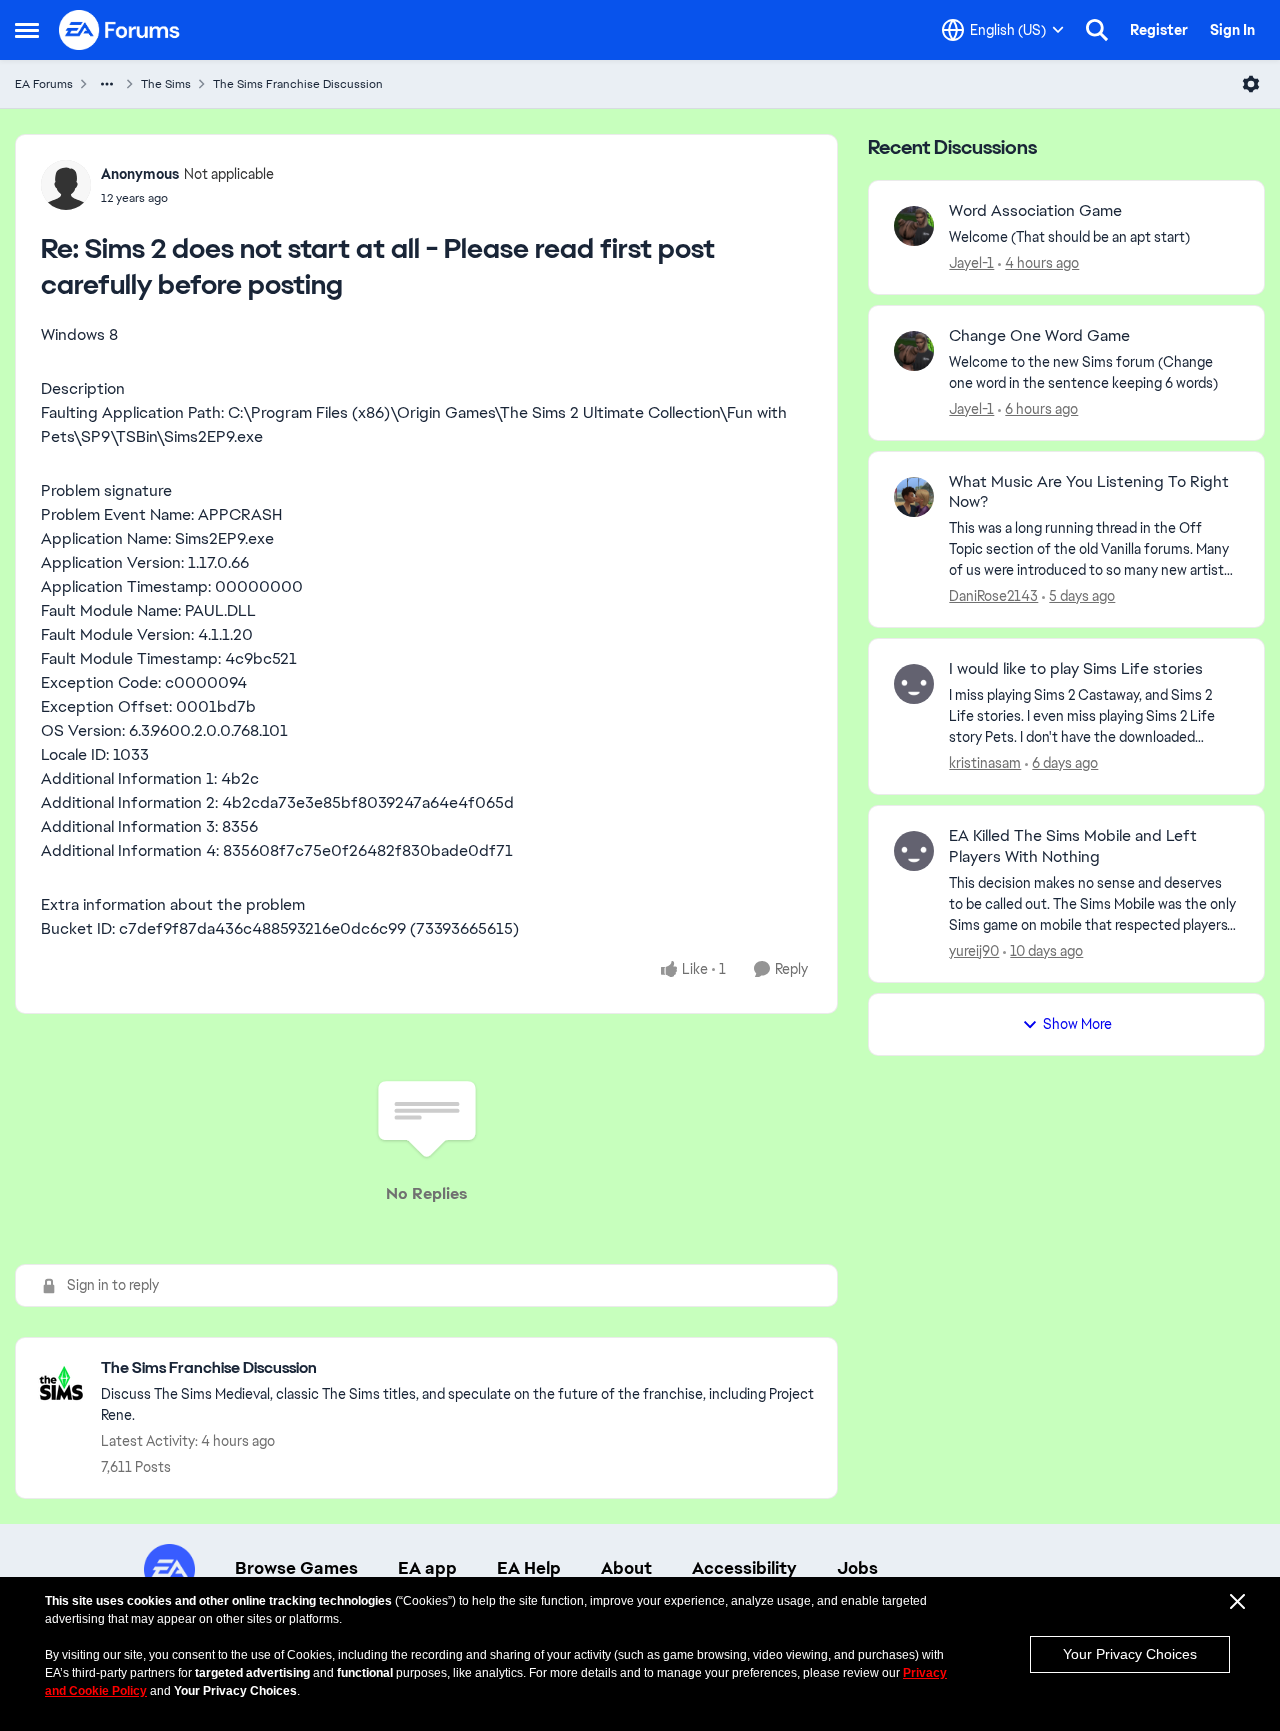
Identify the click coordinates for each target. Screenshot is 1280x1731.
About (626, 1568)
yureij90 (974, 951)
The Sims (166, 84)
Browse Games (296, 1568)
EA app (427, 1568)
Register (1159, 30)
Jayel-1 (971, 263)
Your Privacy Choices (1130, 1654)
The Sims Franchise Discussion (298, 84)
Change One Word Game (1039, 336)
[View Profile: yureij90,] (914, 851)
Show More (1077, 1024)
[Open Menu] (1251, 84)
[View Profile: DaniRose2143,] (914, 497)
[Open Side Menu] (27, 30)
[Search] (1097, 30)
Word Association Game (1035, 211)
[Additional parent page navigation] (107, 84)
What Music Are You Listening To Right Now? (1089, 492)
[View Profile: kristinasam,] (914, 684)
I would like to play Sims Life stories (1076, 669)
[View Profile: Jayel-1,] (914, 226)
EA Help (529, 1568)
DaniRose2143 (993, 596)
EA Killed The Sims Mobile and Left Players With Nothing (1073, 846)
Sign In (1232, 30)
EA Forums (44, 84)
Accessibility (744, 1568)
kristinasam (985, 763)
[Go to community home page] (120, 30)
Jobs (857, 1568)
